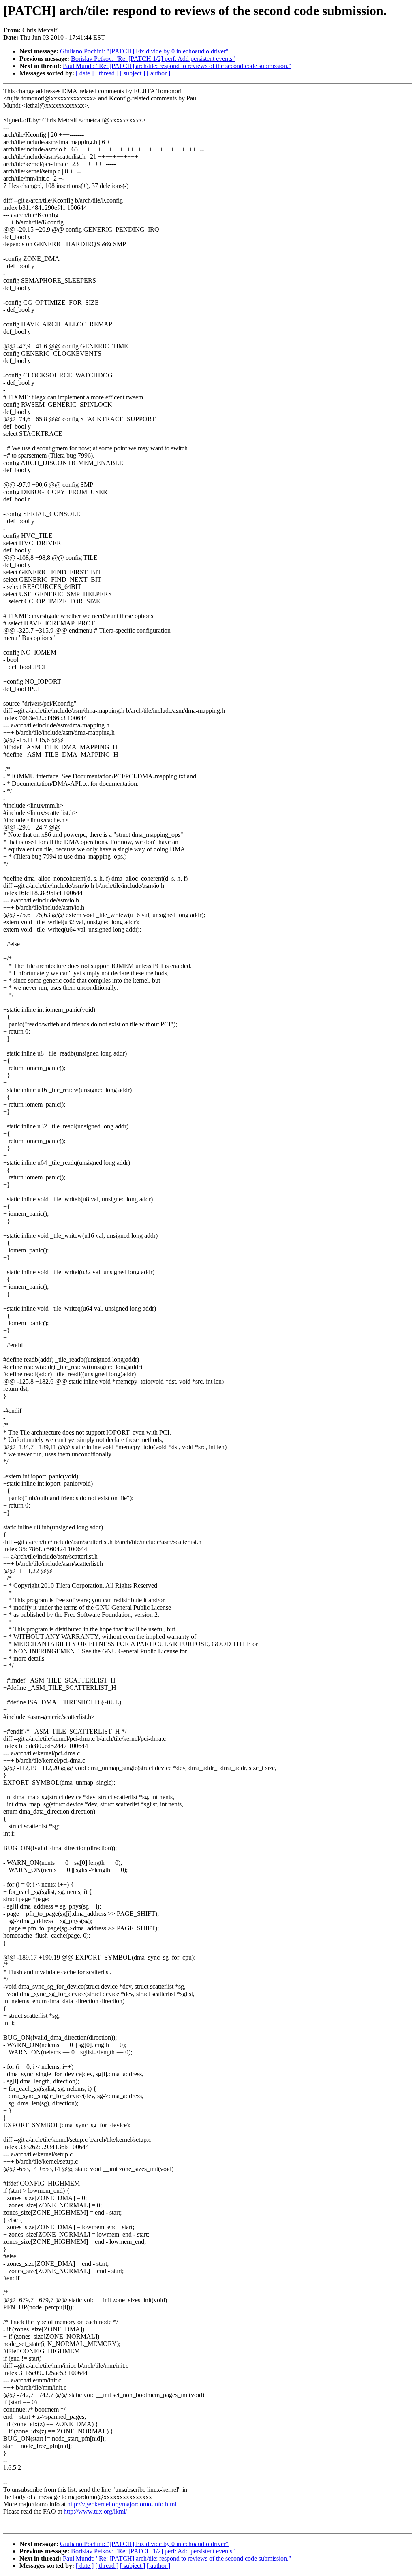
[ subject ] (133, 73)
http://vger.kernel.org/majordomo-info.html (122, 2504)
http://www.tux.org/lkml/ (95, 2511)
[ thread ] (107, 73)
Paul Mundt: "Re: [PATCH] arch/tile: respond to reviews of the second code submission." (177, 66)
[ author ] (158, 73)
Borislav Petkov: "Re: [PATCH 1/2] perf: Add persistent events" (153, 59)
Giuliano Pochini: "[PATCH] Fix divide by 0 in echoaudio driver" (144, 51)
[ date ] (85, 73)
